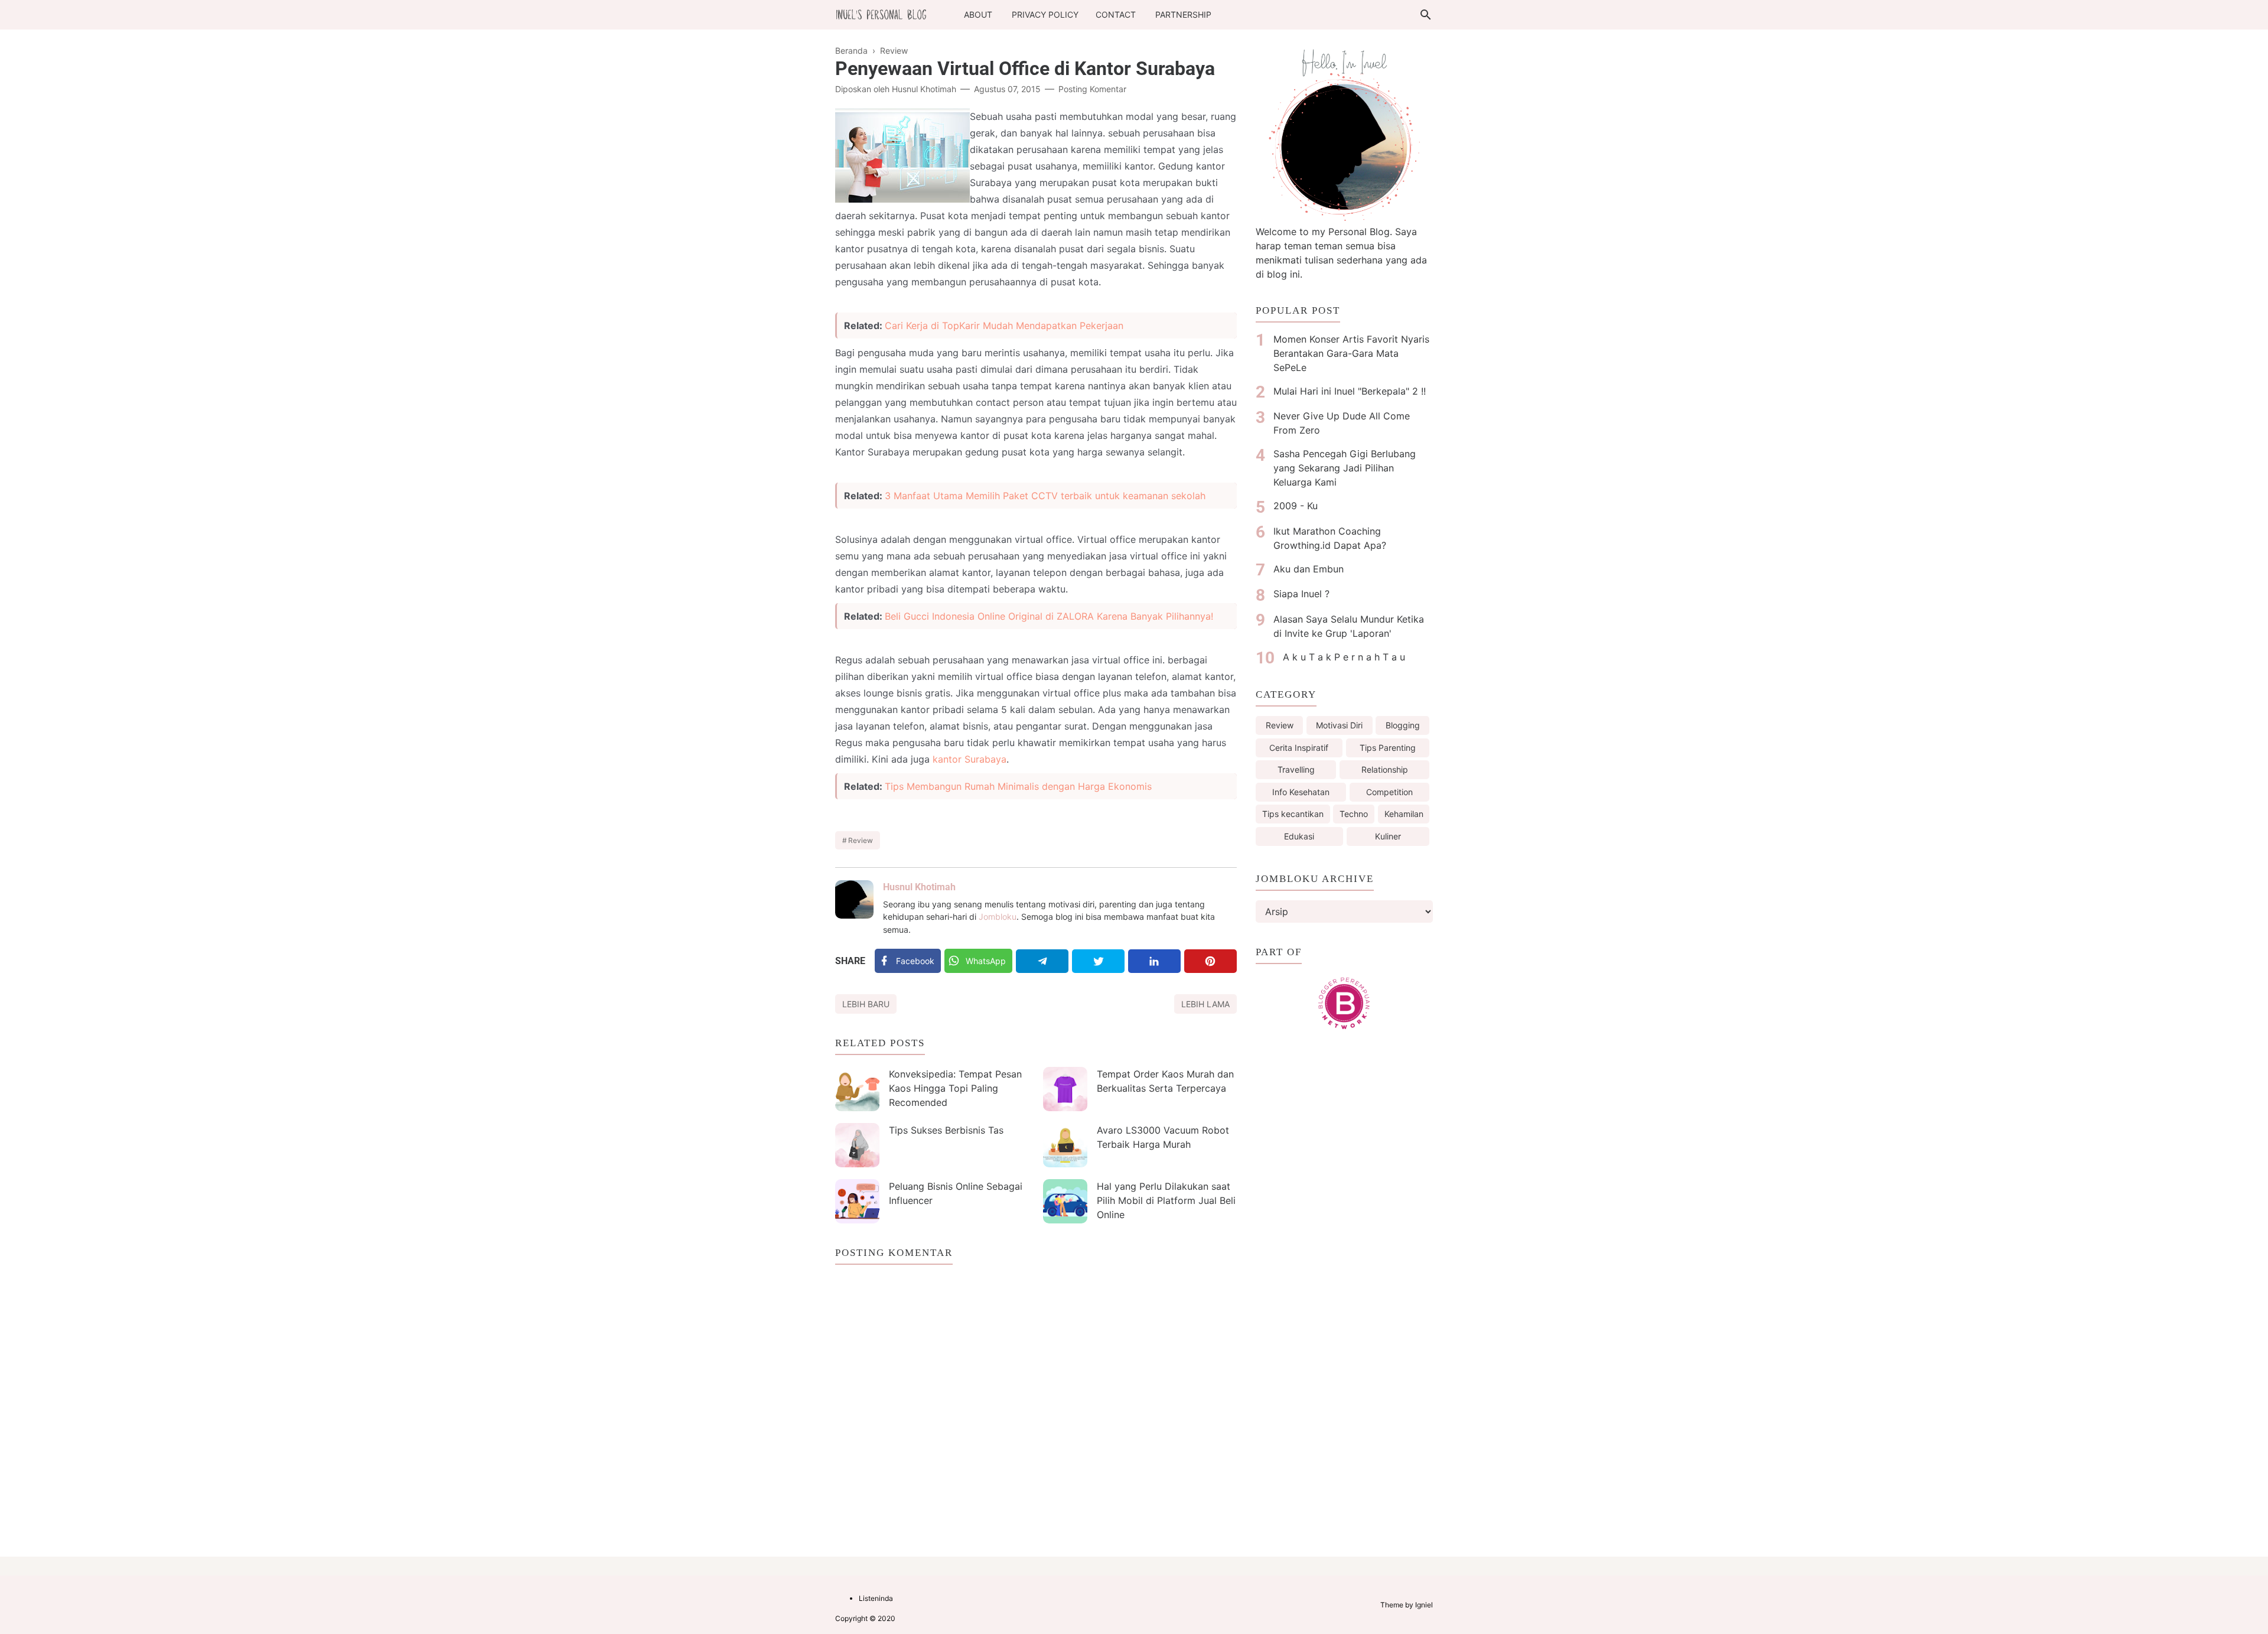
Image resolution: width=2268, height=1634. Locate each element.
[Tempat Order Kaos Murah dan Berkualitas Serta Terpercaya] (1065, 1089)
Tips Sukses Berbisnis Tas (946, 1130)
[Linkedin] (1154, 961)
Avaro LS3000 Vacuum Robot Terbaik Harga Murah (1163, 1137)
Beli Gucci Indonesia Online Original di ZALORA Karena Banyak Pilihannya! (1049, 616)
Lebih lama (1205, 1004)
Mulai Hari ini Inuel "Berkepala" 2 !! (1350, 391)
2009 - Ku (1296, 506)
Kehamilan (1404, 814)
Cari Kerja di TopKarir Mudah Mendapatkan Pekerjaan (1004, 326)
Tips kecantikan (1293, 814)
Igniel (1424, 1605)
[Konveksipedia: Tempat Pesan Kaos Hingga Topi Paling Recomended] (857, 1089)
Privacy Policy (1045, 14)
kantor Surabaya (970, 759)
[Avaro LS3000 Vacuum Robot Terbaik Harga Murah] (1065, 1145)
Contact (1116, 14)
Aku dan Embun (1309, 569)
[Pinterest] (1210, 961)
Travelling (1296, 769)
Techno (1354, 814)
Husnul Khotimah (919, 887)
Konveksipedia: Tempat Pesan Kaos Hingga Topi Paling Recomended (955, 1088)
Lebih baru (866, 1004)
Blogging (1403, 725)
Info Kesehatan (1301, 792)
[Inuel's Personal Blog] (881, 14)
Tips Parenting (1388, 748)
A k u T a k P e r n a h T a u (1344, 657)
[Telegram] (1042, 961)
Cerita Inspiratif (1299, 748)
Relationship (1385, 769)
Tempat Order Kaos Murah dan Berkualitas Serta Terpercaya (1165, 1081)
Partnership (1183, 14)
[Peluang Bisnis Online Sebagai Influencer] (857, 1201)
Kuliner (1388, 836)
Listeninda (876, 1598)
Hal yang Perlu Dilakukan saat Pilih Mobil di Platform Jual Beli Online (1166, 1200)
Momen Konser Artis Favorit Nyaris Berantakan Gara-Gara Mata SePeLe (1351, 353)
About (978, 14)
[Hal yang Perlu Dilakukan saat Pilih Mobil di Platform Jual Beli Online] (1065, 1201)
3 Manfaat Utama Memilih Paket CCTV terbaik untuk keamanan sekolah (1045, 496)
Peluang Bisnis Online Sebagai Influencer (956, 1193)
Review (861, 840)
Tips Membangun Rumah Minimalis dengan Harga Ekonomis (1018, 786)
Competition (1389, 792)
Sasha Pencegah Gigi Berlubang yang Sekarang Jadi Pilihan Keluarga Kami (1345, 468)
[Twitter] (1098, 961)
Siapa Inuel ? (1301, 594)
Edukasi (1299, 836)
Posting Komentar (1092, 89)
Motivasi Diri (1339, 725)
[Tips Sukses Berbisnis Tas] (857, 1145)
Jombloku (998, 917)
